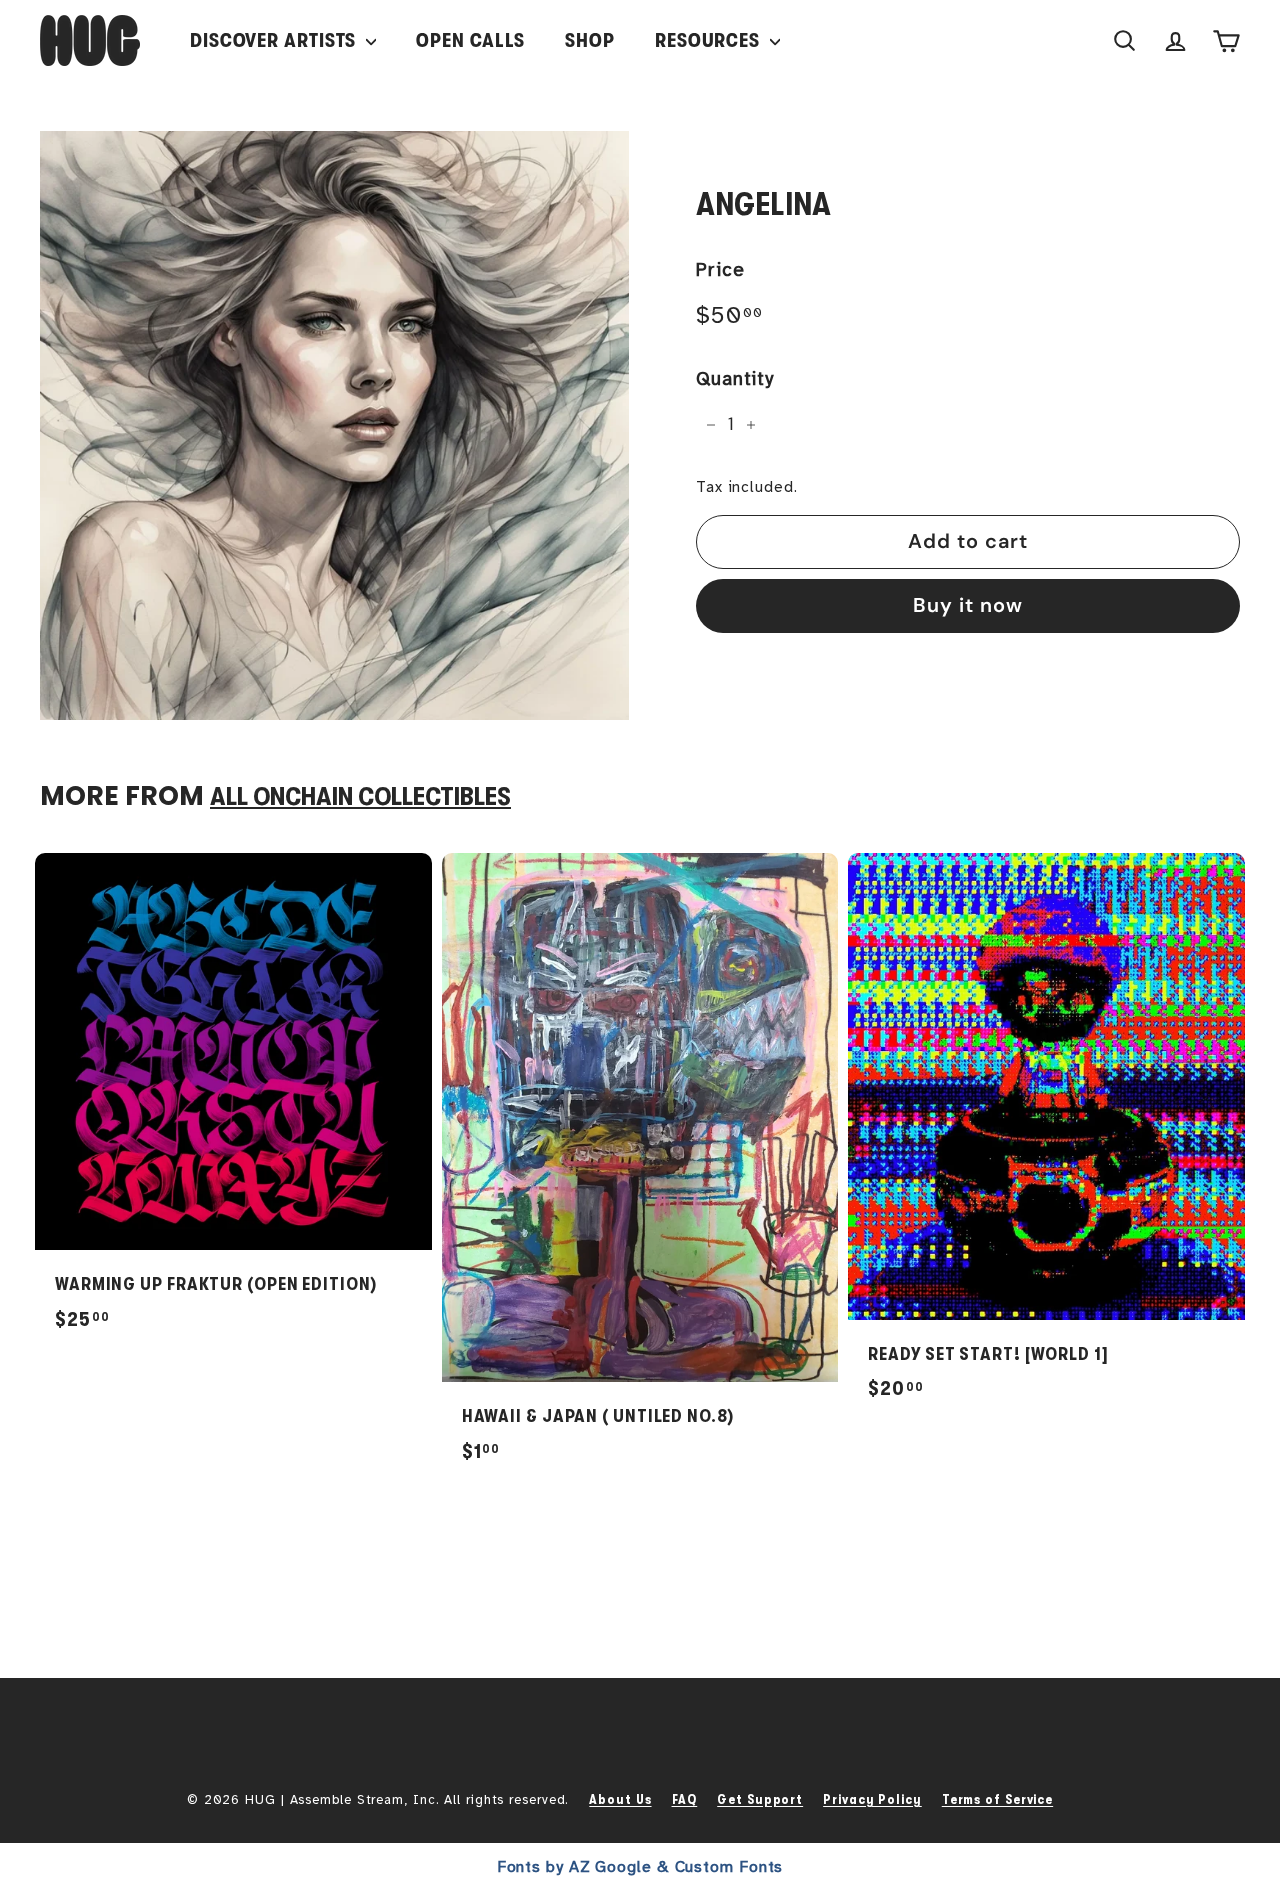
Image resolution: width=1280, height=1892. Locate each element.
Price (720, 270)
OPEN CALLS (470, 40)
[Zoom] (334, 425)
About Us (620, 1799)
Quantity (735, 379)
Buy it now (968, 605)
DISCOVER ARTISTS (275, 40)
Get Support (760, 1799)
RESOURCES (710, 40)
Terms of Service (997, 1799)
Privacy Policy (872, 1799)
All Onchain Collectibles (360, 796)
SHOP (590, 40)
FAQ (685, 1799)
